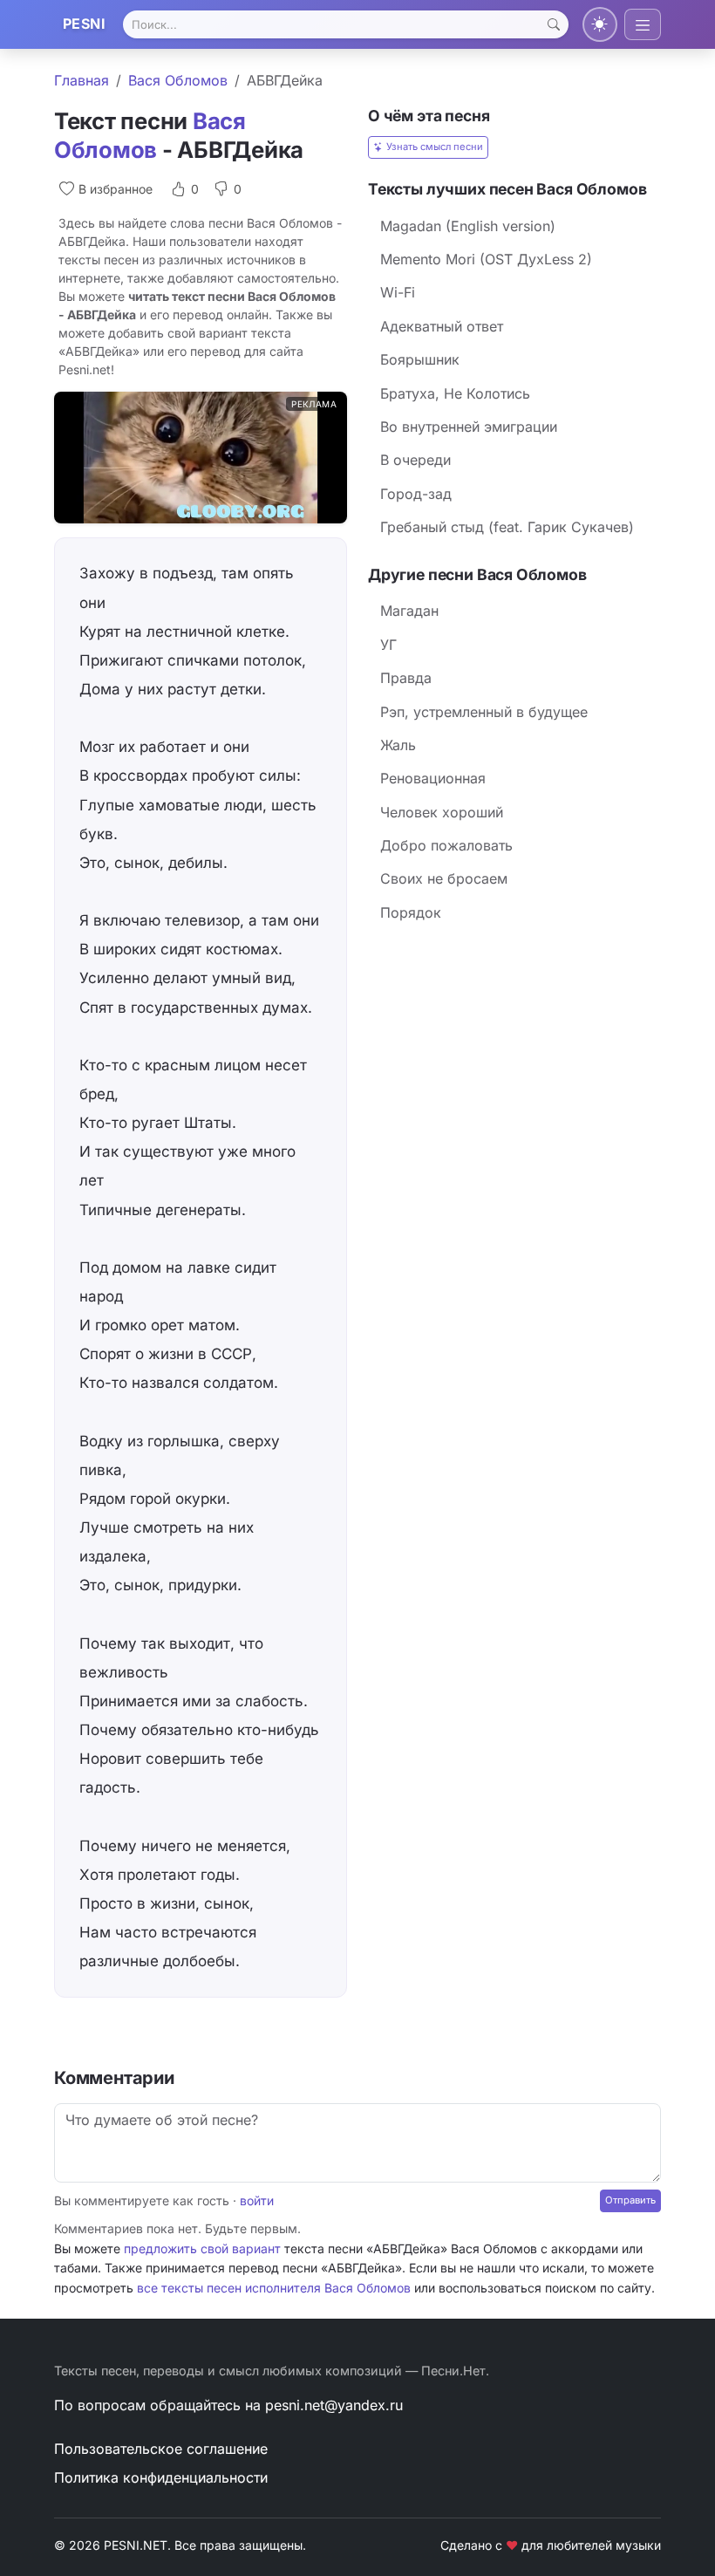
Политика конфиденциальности (161, 2477)
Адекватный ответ (442, 326)
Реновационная (433, 778)
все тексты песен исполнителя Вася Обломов (274, 2288)
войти (257, 2200)
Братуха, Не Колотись (455, 393)
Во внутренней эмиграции (469, 427)
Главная (82, 80)
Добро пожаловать (446, 845)
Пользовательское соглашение (161, 2449)
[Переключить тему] (600, 24)
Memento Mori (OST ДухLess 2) (486, 259)
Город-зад (416, 494)
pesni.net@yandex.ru (334, 2405)
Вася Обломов (178, 80)
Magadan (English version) (468, 226)
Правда (406, 678)
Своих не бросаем (444, 878)
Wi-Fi (398, 292)
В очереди (415, 460)
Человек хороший (442, 812)
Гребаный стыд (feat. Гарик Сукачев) (507, 527)
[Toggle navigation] (643, 24)
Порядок (411, 912)
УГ (388, 645)
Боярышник (420, 359)
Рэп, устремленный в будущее (484, 712)
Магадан (409, 611)
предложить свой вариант (202, 2248)
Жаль (398, 745)
